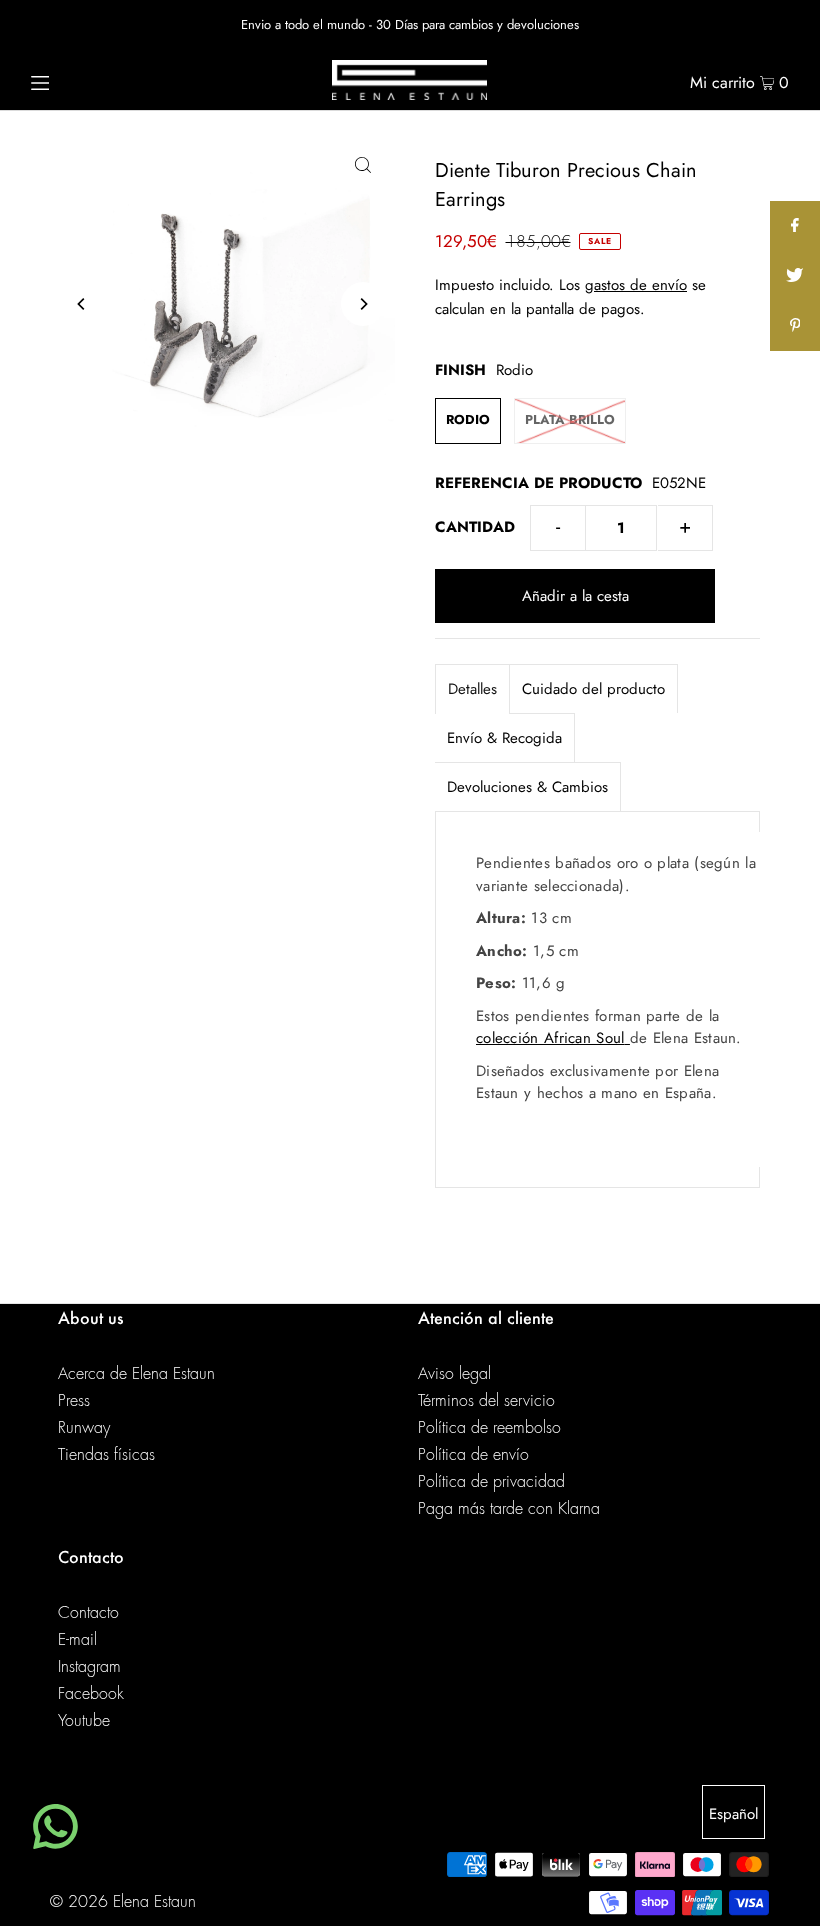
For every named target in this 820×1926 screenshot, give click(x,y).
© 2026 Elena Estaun (123, 1902)
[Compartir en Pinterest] (795, 326)
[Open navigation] (82, 80)
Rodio (468, 419)
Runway (84, 1428)
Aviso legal (454, 1374)
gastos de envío (636, 285)
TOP (785, 1898)
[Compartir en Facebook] (795, 226)
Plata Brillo (570, 419)
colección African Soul (550, 1038)
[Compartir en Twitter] (795, 276)
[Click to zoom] (363, 163)
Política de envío (473, 1455)
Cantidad (475, 527)
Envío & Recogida (504, 738)
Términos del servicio (486, 1401)
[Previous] (82, 304)
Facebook (91, 1694)
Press (74, 1401)
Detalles (472, 689)
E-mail (77, 1640)
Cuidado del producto (593, 689)
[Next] (363, 304)
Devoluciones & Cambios (527, 787)
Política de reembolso (489, 1428)
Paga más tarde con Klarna (509, 1509)
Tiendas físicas (106, 1455)
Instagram (89, 1667)
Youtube (84, 1721)
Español (733, 1814)
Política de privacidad (491, 1482)
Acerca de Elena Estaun (136, 1374)
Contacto (88, 1613)
